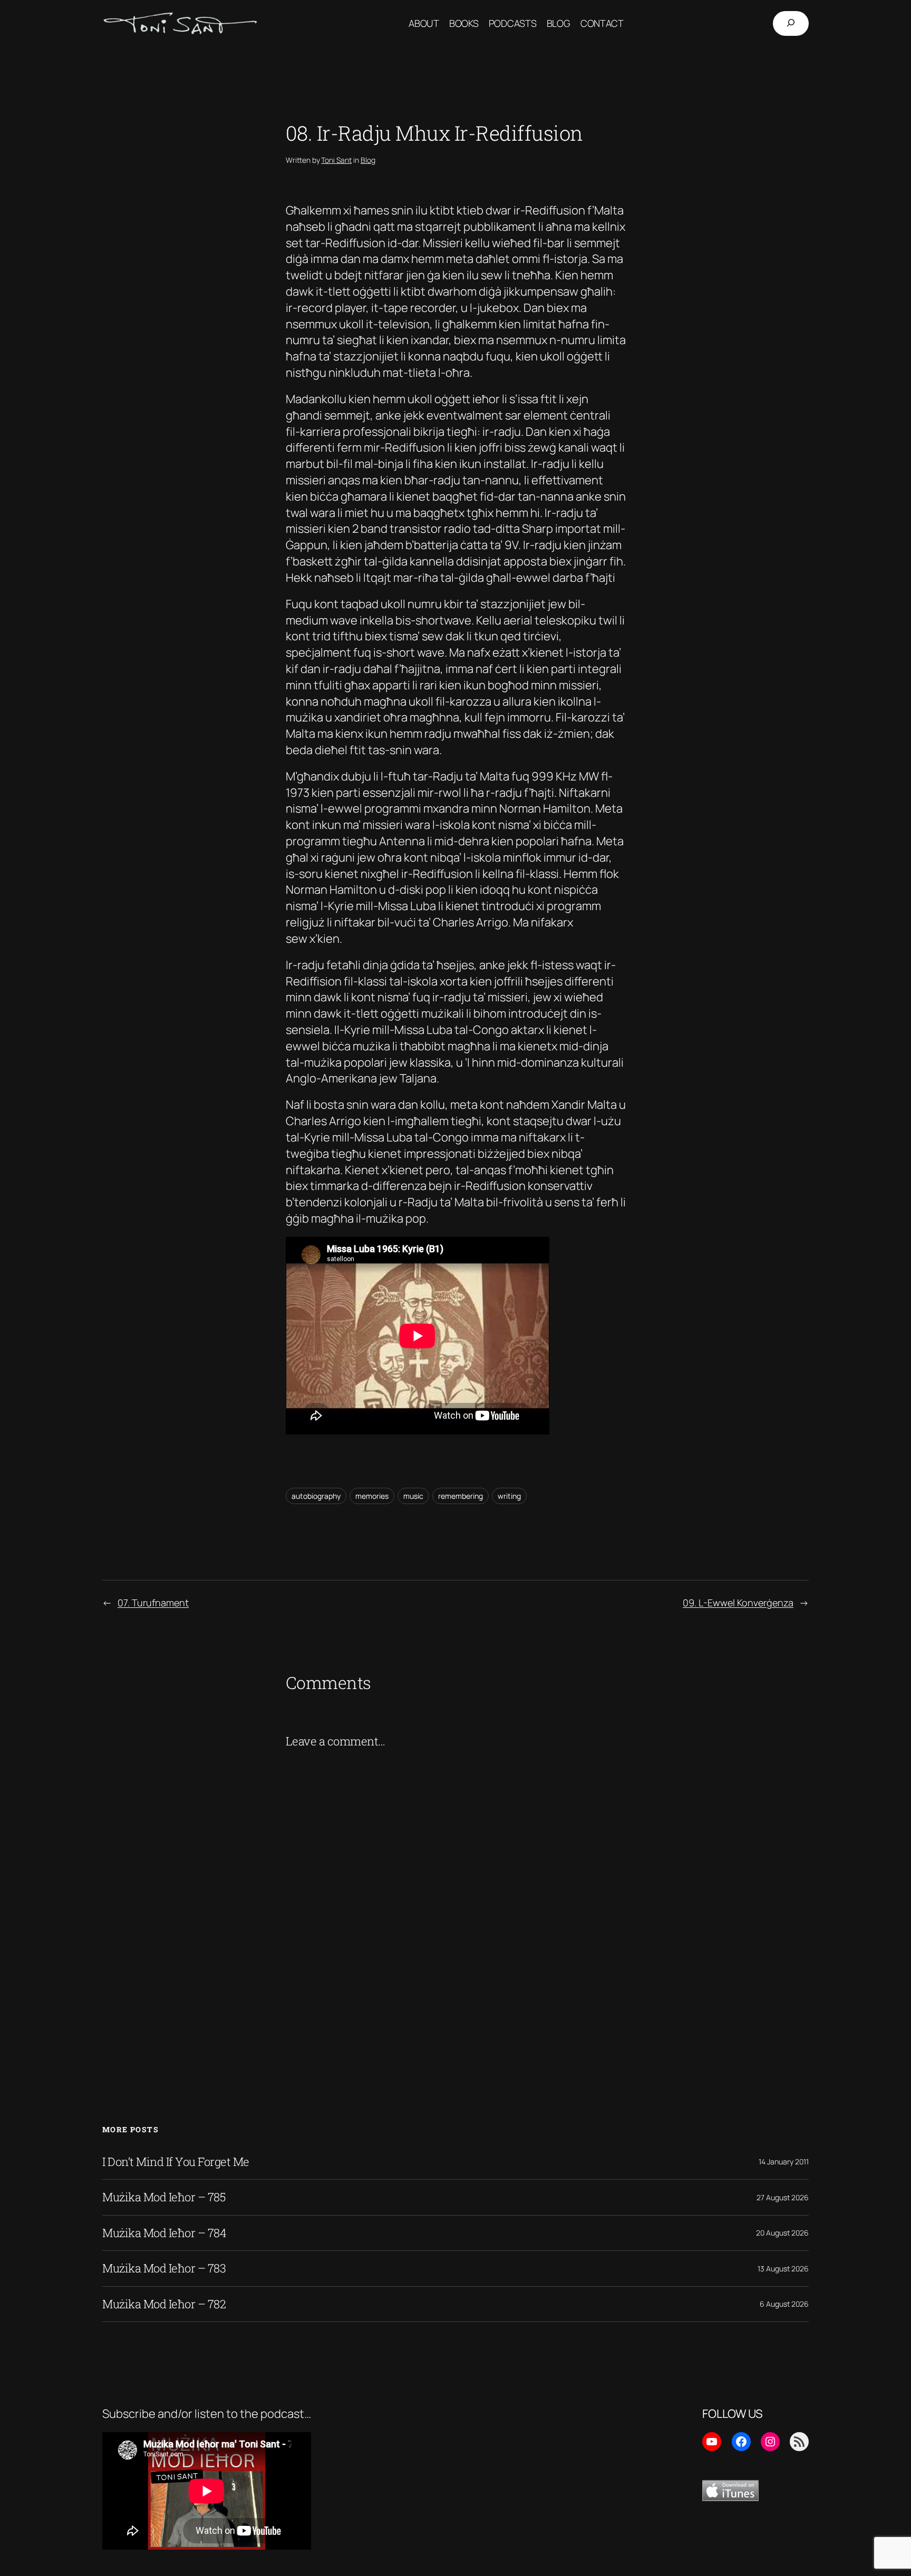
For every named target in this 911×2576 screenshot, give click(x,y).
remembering (461, 1496)
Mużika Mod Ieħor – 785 (164, 2197)
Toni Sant (336, 160)
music (413, 1496)
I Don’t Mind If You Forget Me (176, 2162)
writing (509, 1496)
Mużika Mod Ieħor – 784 (164, 2233)
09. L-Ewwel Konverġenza (738, 1603)
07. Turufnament (153, 1603)
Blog (368, 160)
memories (372, 1496)
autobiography (316, 1496)
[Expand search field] (791, 23)
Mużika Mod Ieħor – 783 (164, 2268)
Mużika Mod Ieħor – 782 (164, 2304)
